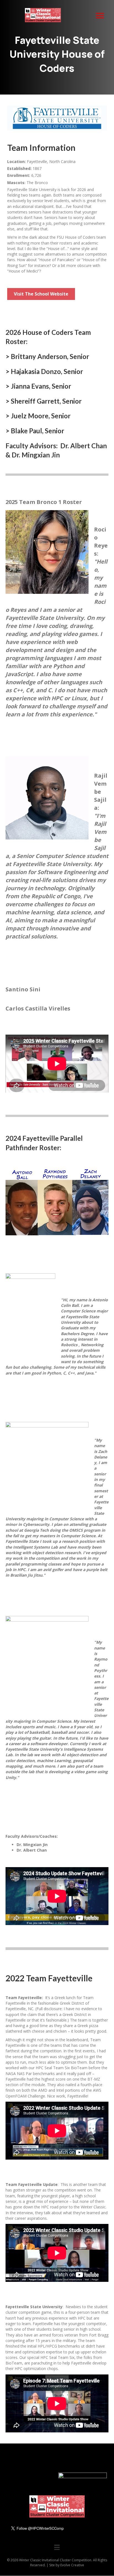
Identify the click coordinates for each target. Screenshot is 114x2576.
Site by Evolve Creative (67, 2565)
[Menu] (100, 16)
